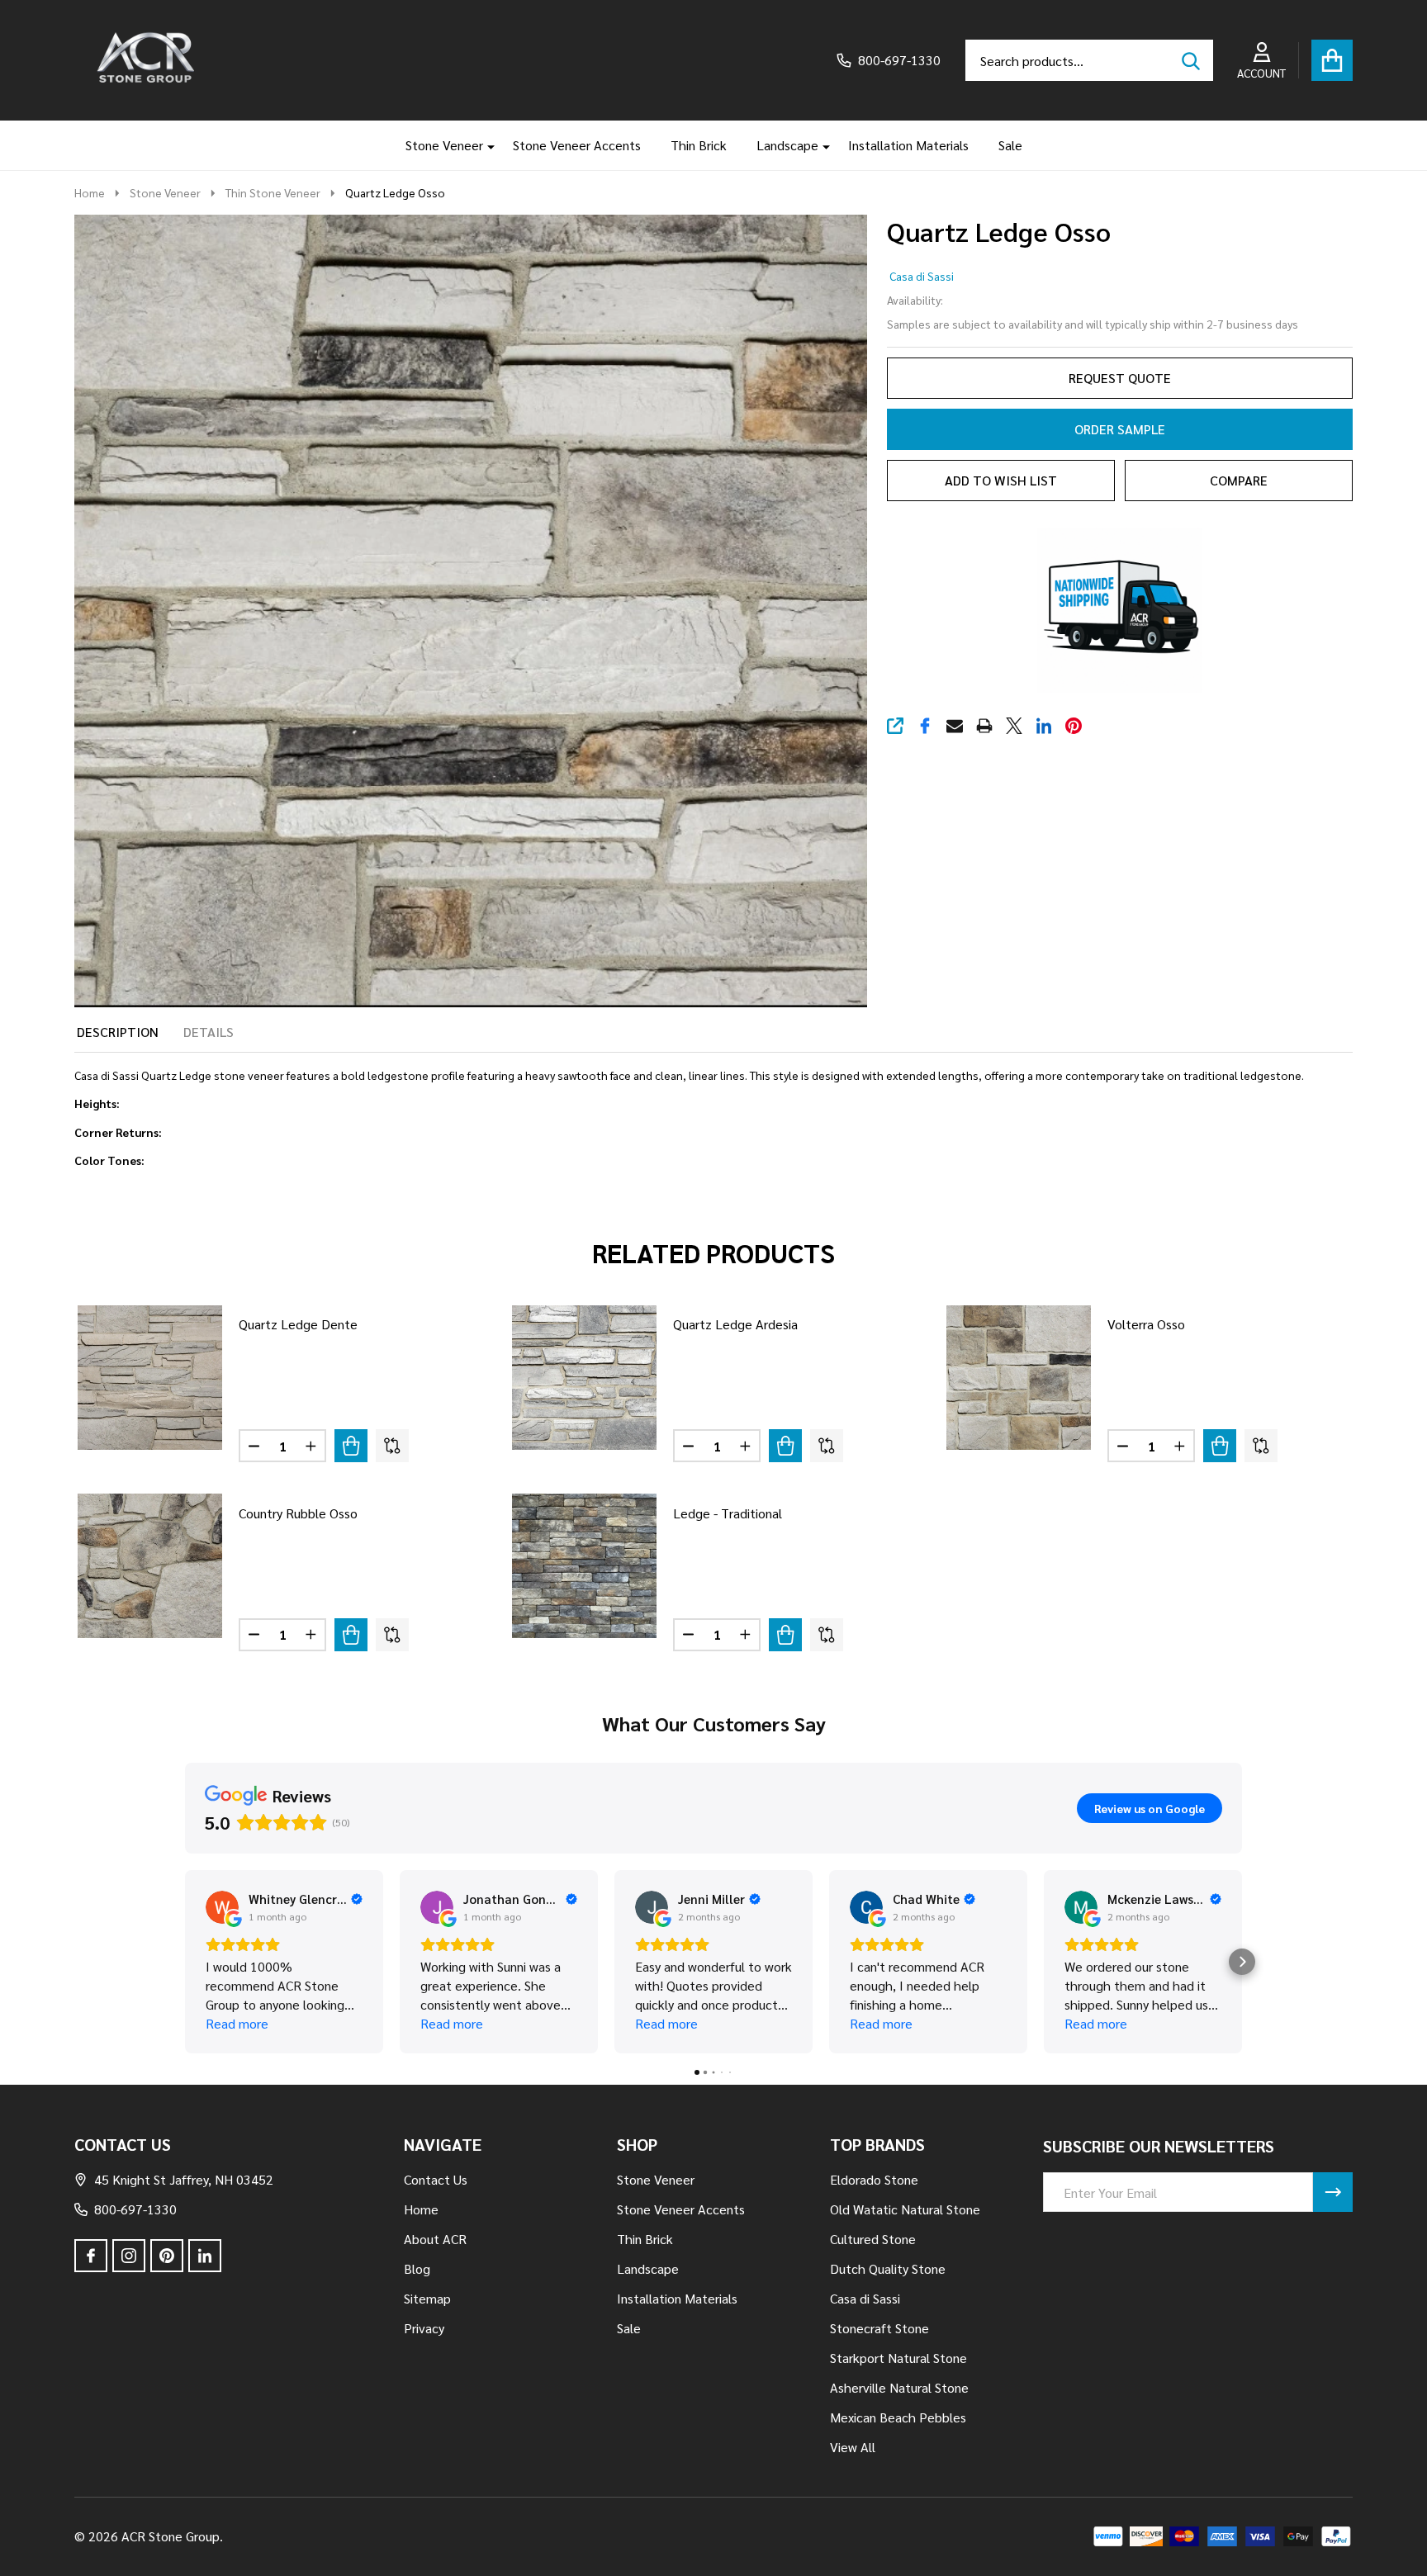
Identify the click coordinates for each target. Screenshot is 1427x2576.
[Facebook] (925, 726)
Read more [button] (237, 2023)
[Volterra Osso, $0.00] (1019, 1378)
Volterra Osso (1146, 1324)
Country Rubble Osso (298, 1513)
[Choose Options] (351, 1446)
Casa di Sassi (922, 276)
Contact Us (436, 2179)
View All (853, 2447)
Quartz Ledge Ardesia (735, 1324)
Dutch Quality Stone (888, 2268)
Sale (1010, 145)
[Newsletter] (1333, 2192)
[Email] (955, 726)
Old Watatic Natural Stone (905, 2209)
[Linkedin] (1044, 726)
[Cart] (1332, 60)
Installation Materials (908, 145)
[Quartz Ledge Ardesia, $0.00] (584, 1378)
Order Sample (1120, 429)
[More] (485, 145)
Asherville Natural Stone (899, 2387)
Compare (1239, 480)
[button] (185, 1962)
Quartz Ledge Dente (298, 1324)
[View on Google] (222, 1907)
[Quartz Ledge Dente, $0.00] (150, 1378)
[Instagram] (129, 2256)
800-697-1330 (135, 2209)
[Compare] (392, 1446)
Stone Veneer (444, 145)
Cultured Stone (873, 2239)
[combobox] (1089, 60)
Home (90, 192)
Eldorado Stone (874, 2179)
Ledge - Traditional (728, 1513)
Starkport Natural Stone (898, 2358)
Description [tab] (118, 1032)
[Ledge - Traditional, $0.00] (584, 1566)
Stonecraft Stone (879, 2328)
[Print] (984, 726)
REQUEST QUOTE (1120, 378)
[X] (1014, 726)
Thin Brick (699, 145)
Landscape (787, 145)
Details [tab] (209, 1032)
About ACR (435, 2239)
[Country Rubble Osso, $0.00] (150, 1566)
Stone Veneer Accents (577, 145)
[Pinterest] (1074, 726)
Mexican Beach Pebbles (898, 2417)
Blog (417, 2268)
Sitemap (427, 2298)
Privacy (424, 2328)
